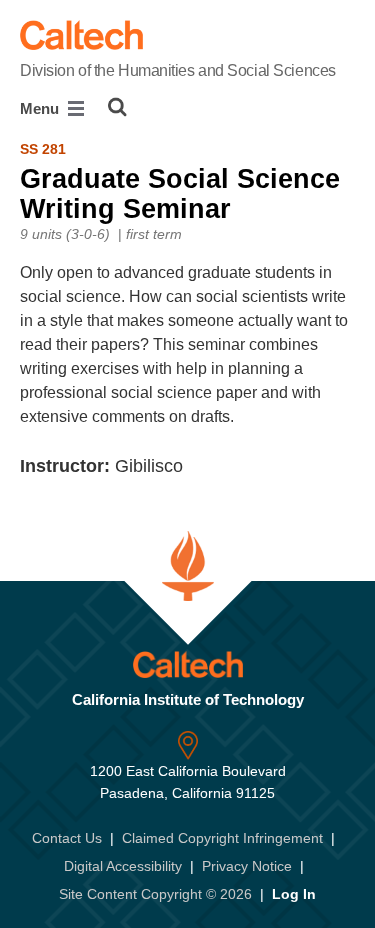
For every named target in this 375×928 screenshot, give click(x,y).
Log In (294, 894)
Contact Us (67, 838)
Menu (41, 108)
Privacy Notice (247, 866)
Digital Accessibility (123, 866)
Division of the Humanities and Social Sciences (178, 70)
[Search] (117, 107)
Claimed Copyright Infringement (222, 838)
